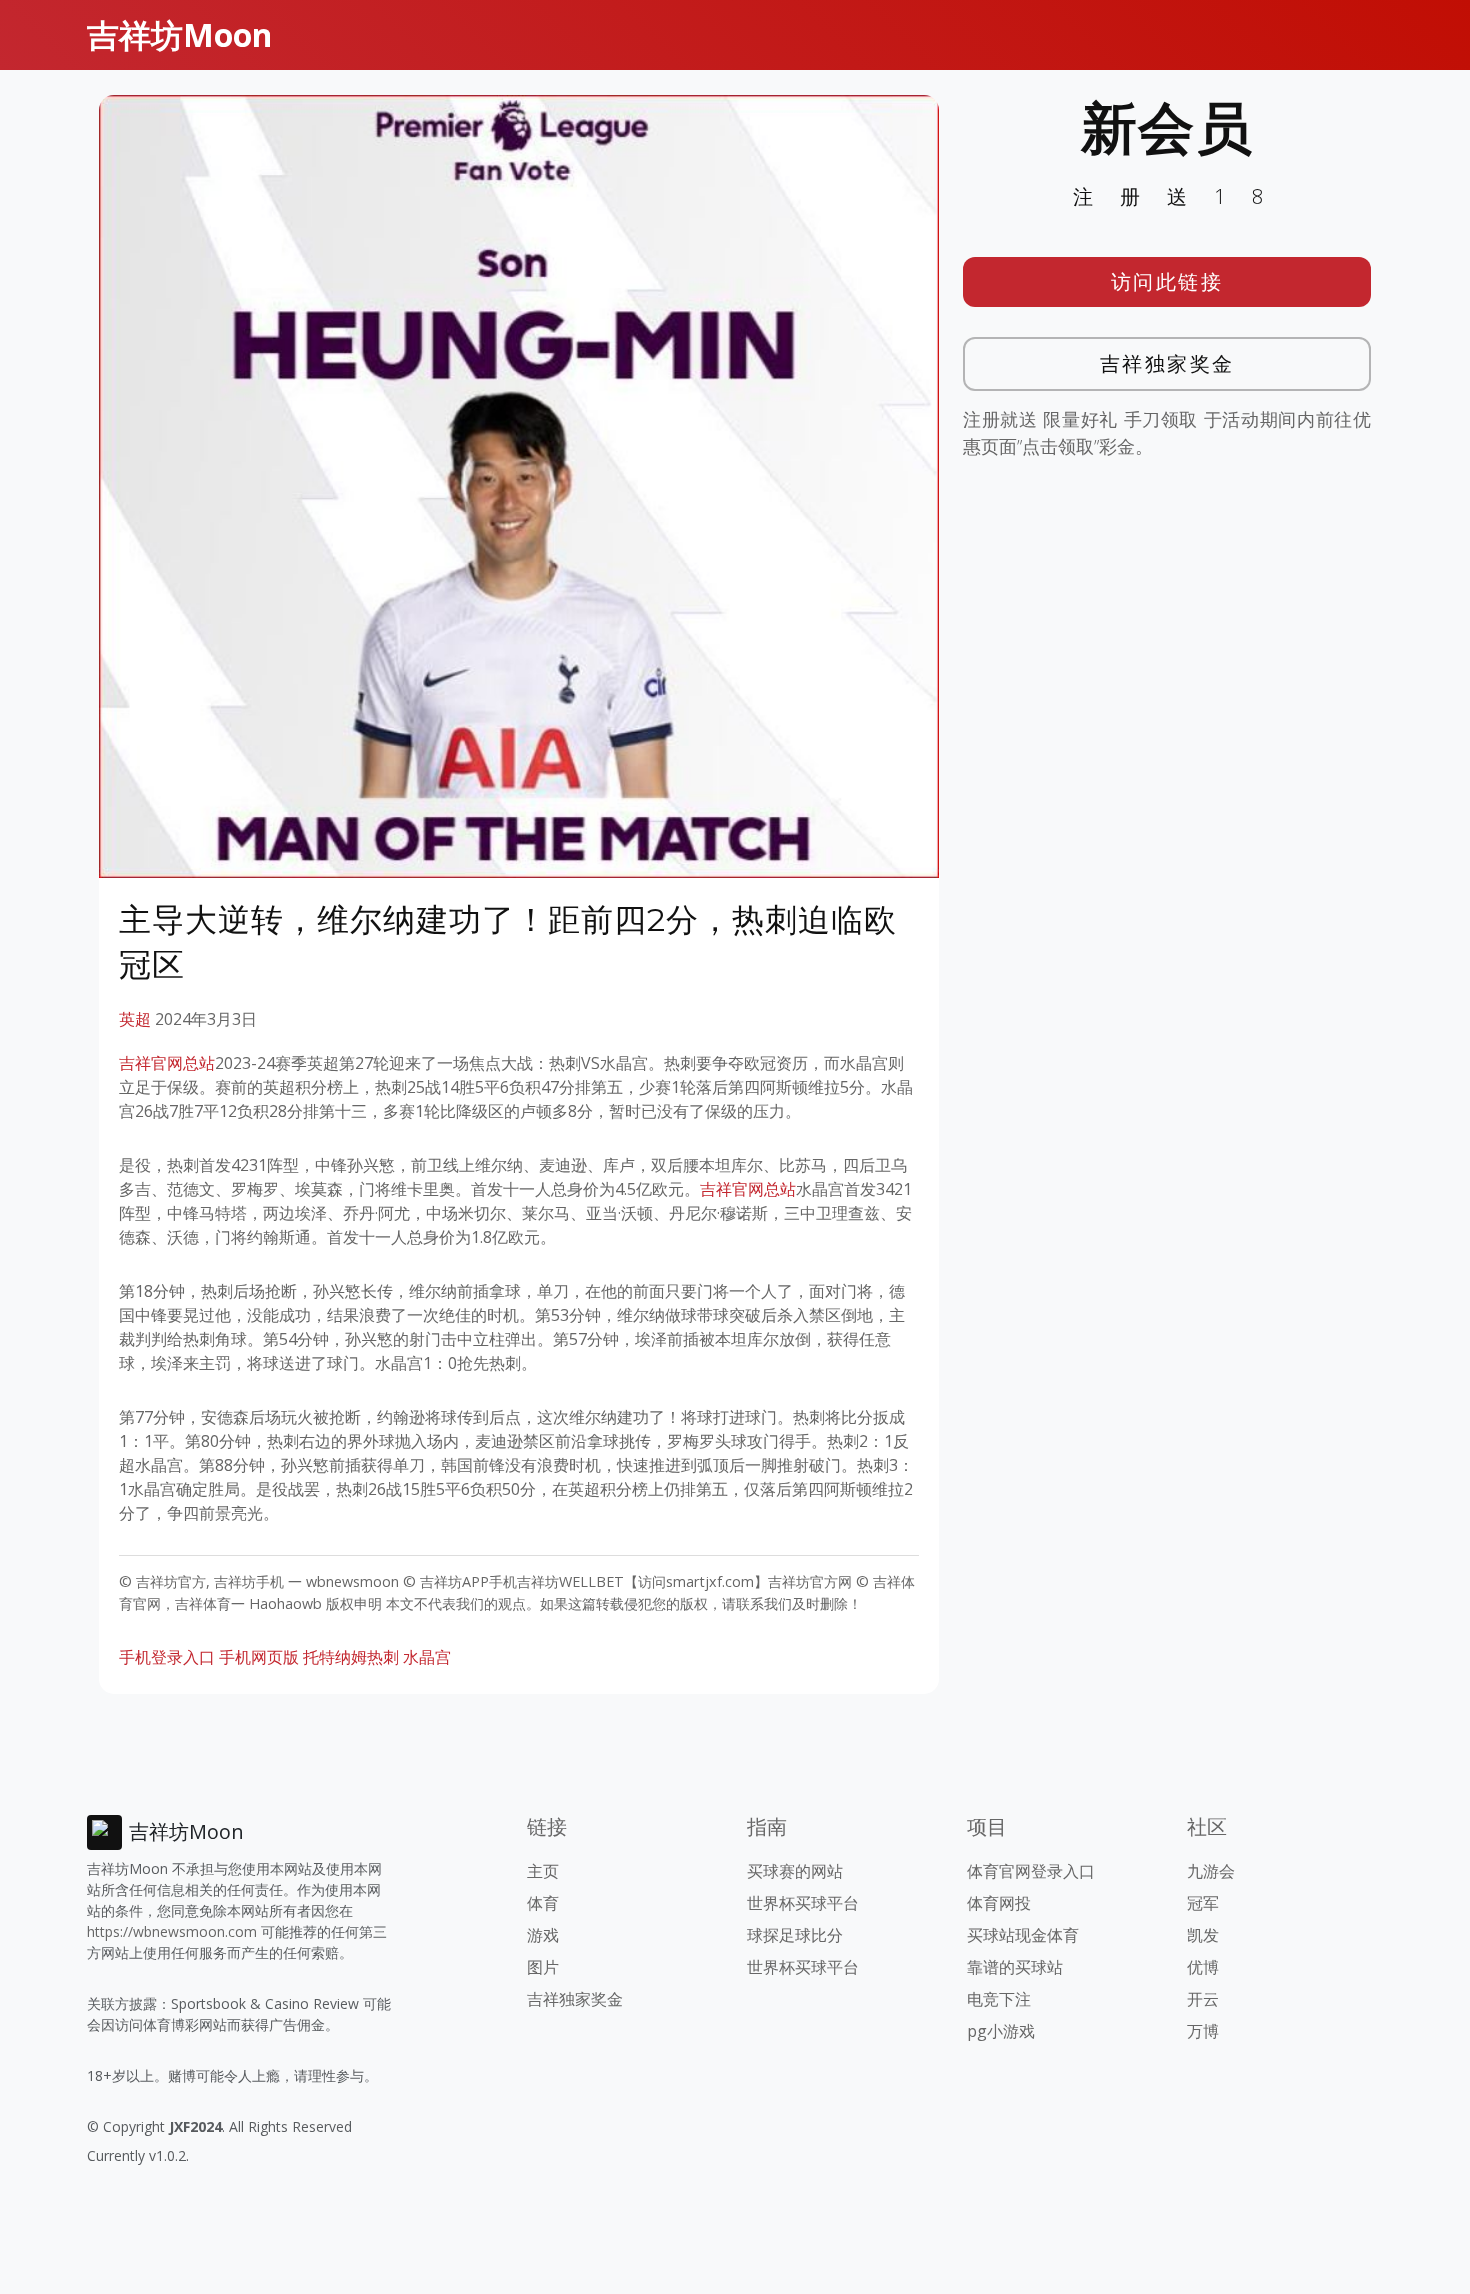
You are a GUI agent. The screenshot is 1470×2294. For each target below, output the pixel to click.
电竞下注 (999, 1999)
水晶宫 (427, 1657)
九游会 (1211, 1871)
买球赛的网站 (795, 1871)
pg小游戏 (1001, 2031)
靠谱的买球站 (1015, 1967)
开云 (1203, 1999)
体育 (543, 1903)
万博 (1203, 2031)
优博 (1203, 1967)
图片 (543, 1967)
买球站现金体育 (1023, 1935)
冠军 (1203, 1903)
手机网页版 (259, 1657)
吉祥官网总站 (167, 1063)
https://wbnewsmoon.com (172, 1931)
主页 (543, 1871)
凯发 (1203, 1935)
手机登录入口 (167, 1657)
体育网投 (999, 1903)
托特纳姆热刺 (351, 1657)
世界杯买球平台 (803, 1903)
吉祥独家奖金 (1167, 363)
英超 (135, 1019)
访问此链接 (1167, 281)
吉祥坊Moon (179, 34)
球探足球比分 (795, 1935)
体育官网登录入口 (1031, 1871)
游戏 (543, 1935)
